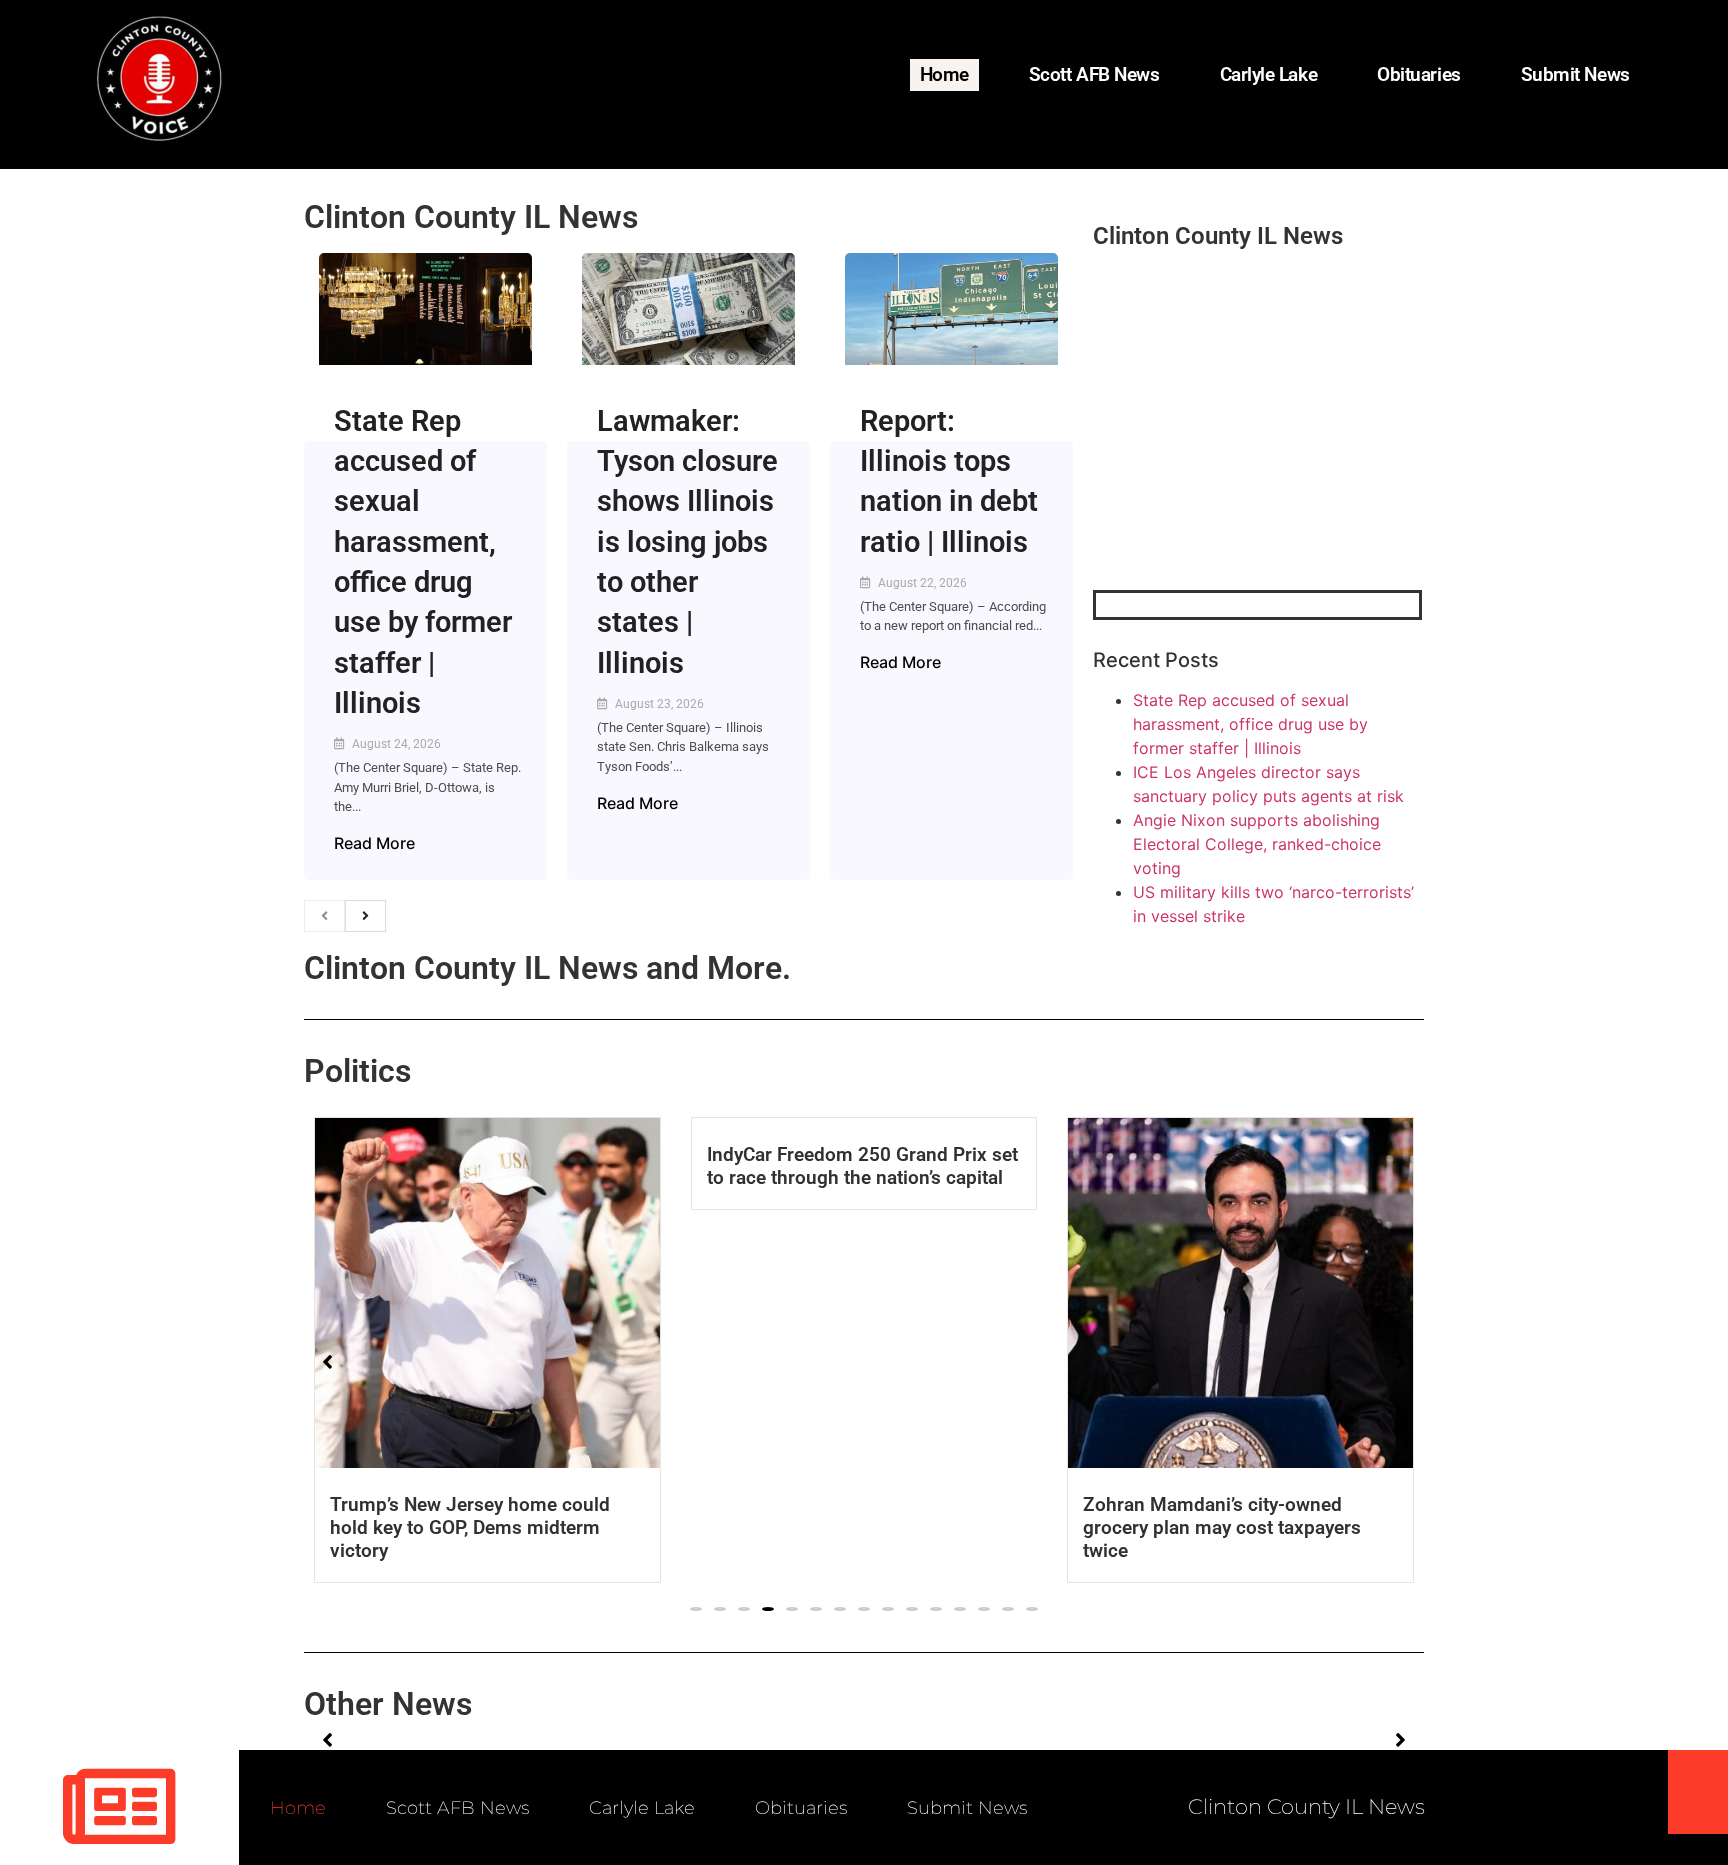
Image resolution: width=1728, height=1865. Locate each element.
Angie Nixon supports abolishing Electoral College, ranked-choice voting (1257, 844)
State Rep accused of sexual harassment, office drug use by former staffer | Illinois (1250, 724)
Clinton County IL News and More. (547, 968)
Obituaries (1419, 74)
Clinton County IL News (471, 217)
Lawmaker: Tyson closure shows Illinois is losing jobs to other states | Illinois (687, 542)
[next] (365, 916)
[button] (696, 1609)
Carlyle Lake (1269, 74)
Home (944, 74)
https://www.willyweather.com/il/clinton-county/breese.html (1243, 486)
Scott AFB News (1094, 74)
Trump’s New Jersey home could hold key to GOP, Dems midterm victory (470, 1527)
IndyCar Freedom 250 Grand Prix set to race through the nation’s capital (862, 1166)
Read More (374, 843)
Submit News (1575, 74)
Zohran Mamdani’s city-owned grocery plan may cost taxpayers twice (1222, 1527)
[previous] (324, 916)
